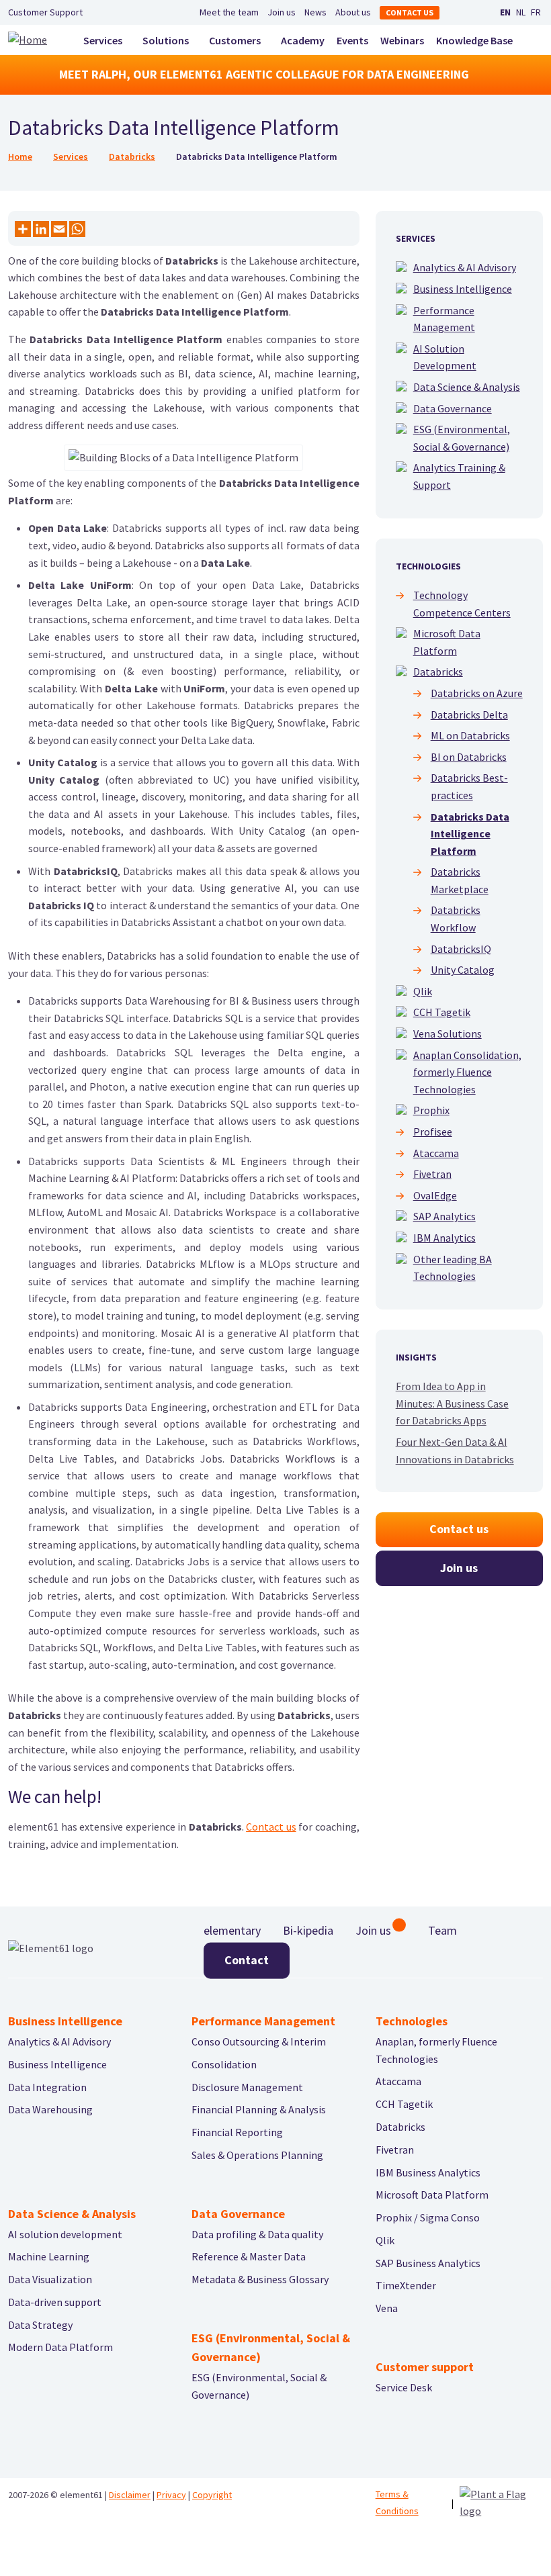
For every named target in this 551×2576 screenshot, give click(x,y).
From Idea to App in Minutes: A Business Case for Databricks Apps (452, 1403)
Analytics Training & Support (459, 476)
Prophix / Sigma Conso (428, 2217)
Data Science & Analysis (467, 387)
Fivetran (432, 1174)
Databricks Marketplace (460, 880)
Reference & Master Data (249, 2256)
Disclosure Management (247, 2087)
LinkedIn (460, 13)
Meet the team (229, 12)
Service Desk (404, 2387)
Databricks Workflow (456, 919)
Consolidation (224, 2064)
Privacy (171, 2495)
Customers (235, 40)
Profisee (433, 1132)
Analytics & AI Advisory (465, 267)
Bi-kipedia (308, 1930)
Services (103, 40)
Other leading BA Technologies (453, 1268)
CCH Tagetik (442, 1012)
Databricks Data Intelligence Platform (470, 834)
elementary (232, 1930)
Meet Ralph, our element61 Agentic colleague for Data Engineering (264, 74)
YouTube (476, 13)
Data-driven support (55, 2302)
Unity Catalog (463, 970)
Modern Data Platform (60, 2347)
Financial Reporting (237, 2132)
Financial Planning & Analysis (259, 2109)
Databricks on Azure (477, 693)
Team (442, 1930)
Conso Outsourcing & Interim (259, 2041)
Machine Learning (49, 2256)
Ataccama (436, 1153)
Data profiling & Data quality (257, 2234)
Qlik (423, 991)
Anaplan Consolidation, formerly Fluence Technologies (467, 1072)
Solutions (166, 40)
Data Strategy (40, 2325)
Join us (282, 12)
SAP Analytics (444, 1216)
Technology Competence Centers (462, 604)
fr (536, 12)
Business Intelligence (463, 289)
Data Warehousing (50, 2109)
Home (20, 156)
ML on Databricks (470, 735)
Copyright (212, 2495)
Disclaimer (130, 2495)
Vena (387, 2308)
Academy (303, 40)
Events (352, 40)
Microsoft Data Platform (447, 642)
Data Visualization (50, 2279)
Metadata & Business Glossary (260, 2279)
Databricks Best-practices (469, 786)
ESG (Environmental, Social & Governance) (462, 438)
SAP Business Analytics (428, 2263)
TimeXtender (406, 2285)
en (505, 12)
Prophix (431, 1110)
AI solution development (65, 2234)
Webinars (402, 40)
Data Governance (453, 408)
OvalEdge (435, 1195)
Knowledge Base (474, 40)
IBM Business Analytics (428, 2172)
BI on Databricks (469, 757)
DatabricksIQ (461, 949)
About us (353, 12)
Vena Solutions (448, 1033)
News (315, 12)
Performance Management (444, 319)
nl (521, 12)
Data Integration (47, 2087)
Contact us (410, 12)
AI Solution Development (445, 357)
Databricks (132, 156)
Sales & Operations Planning (257, 2155)
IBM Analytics (444, 1238)
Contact (247, 1960)
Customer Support (45, 12)
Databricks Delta (469, 715)
